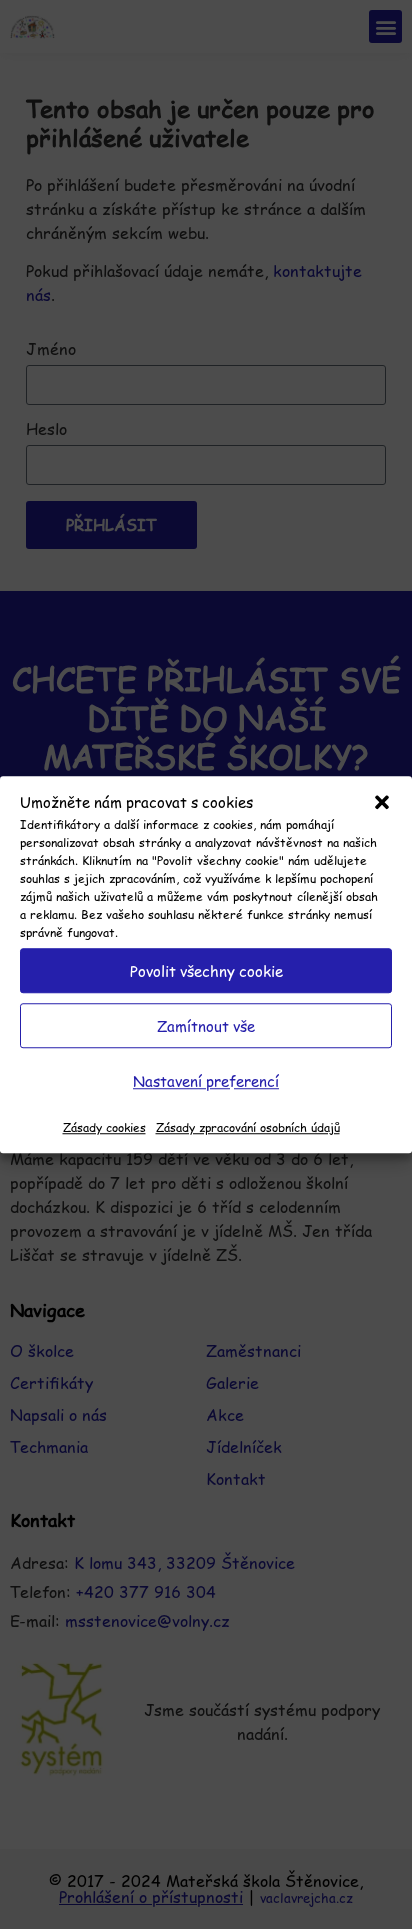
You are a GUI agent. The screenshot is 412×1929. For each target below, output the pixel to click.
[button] (382, 802)
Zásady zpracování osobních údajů (248, 1127)
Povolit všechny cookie (206, 970)
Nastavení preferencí (206, 1080)
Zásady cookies (104, 1127)
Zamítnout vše (206, 1025)
